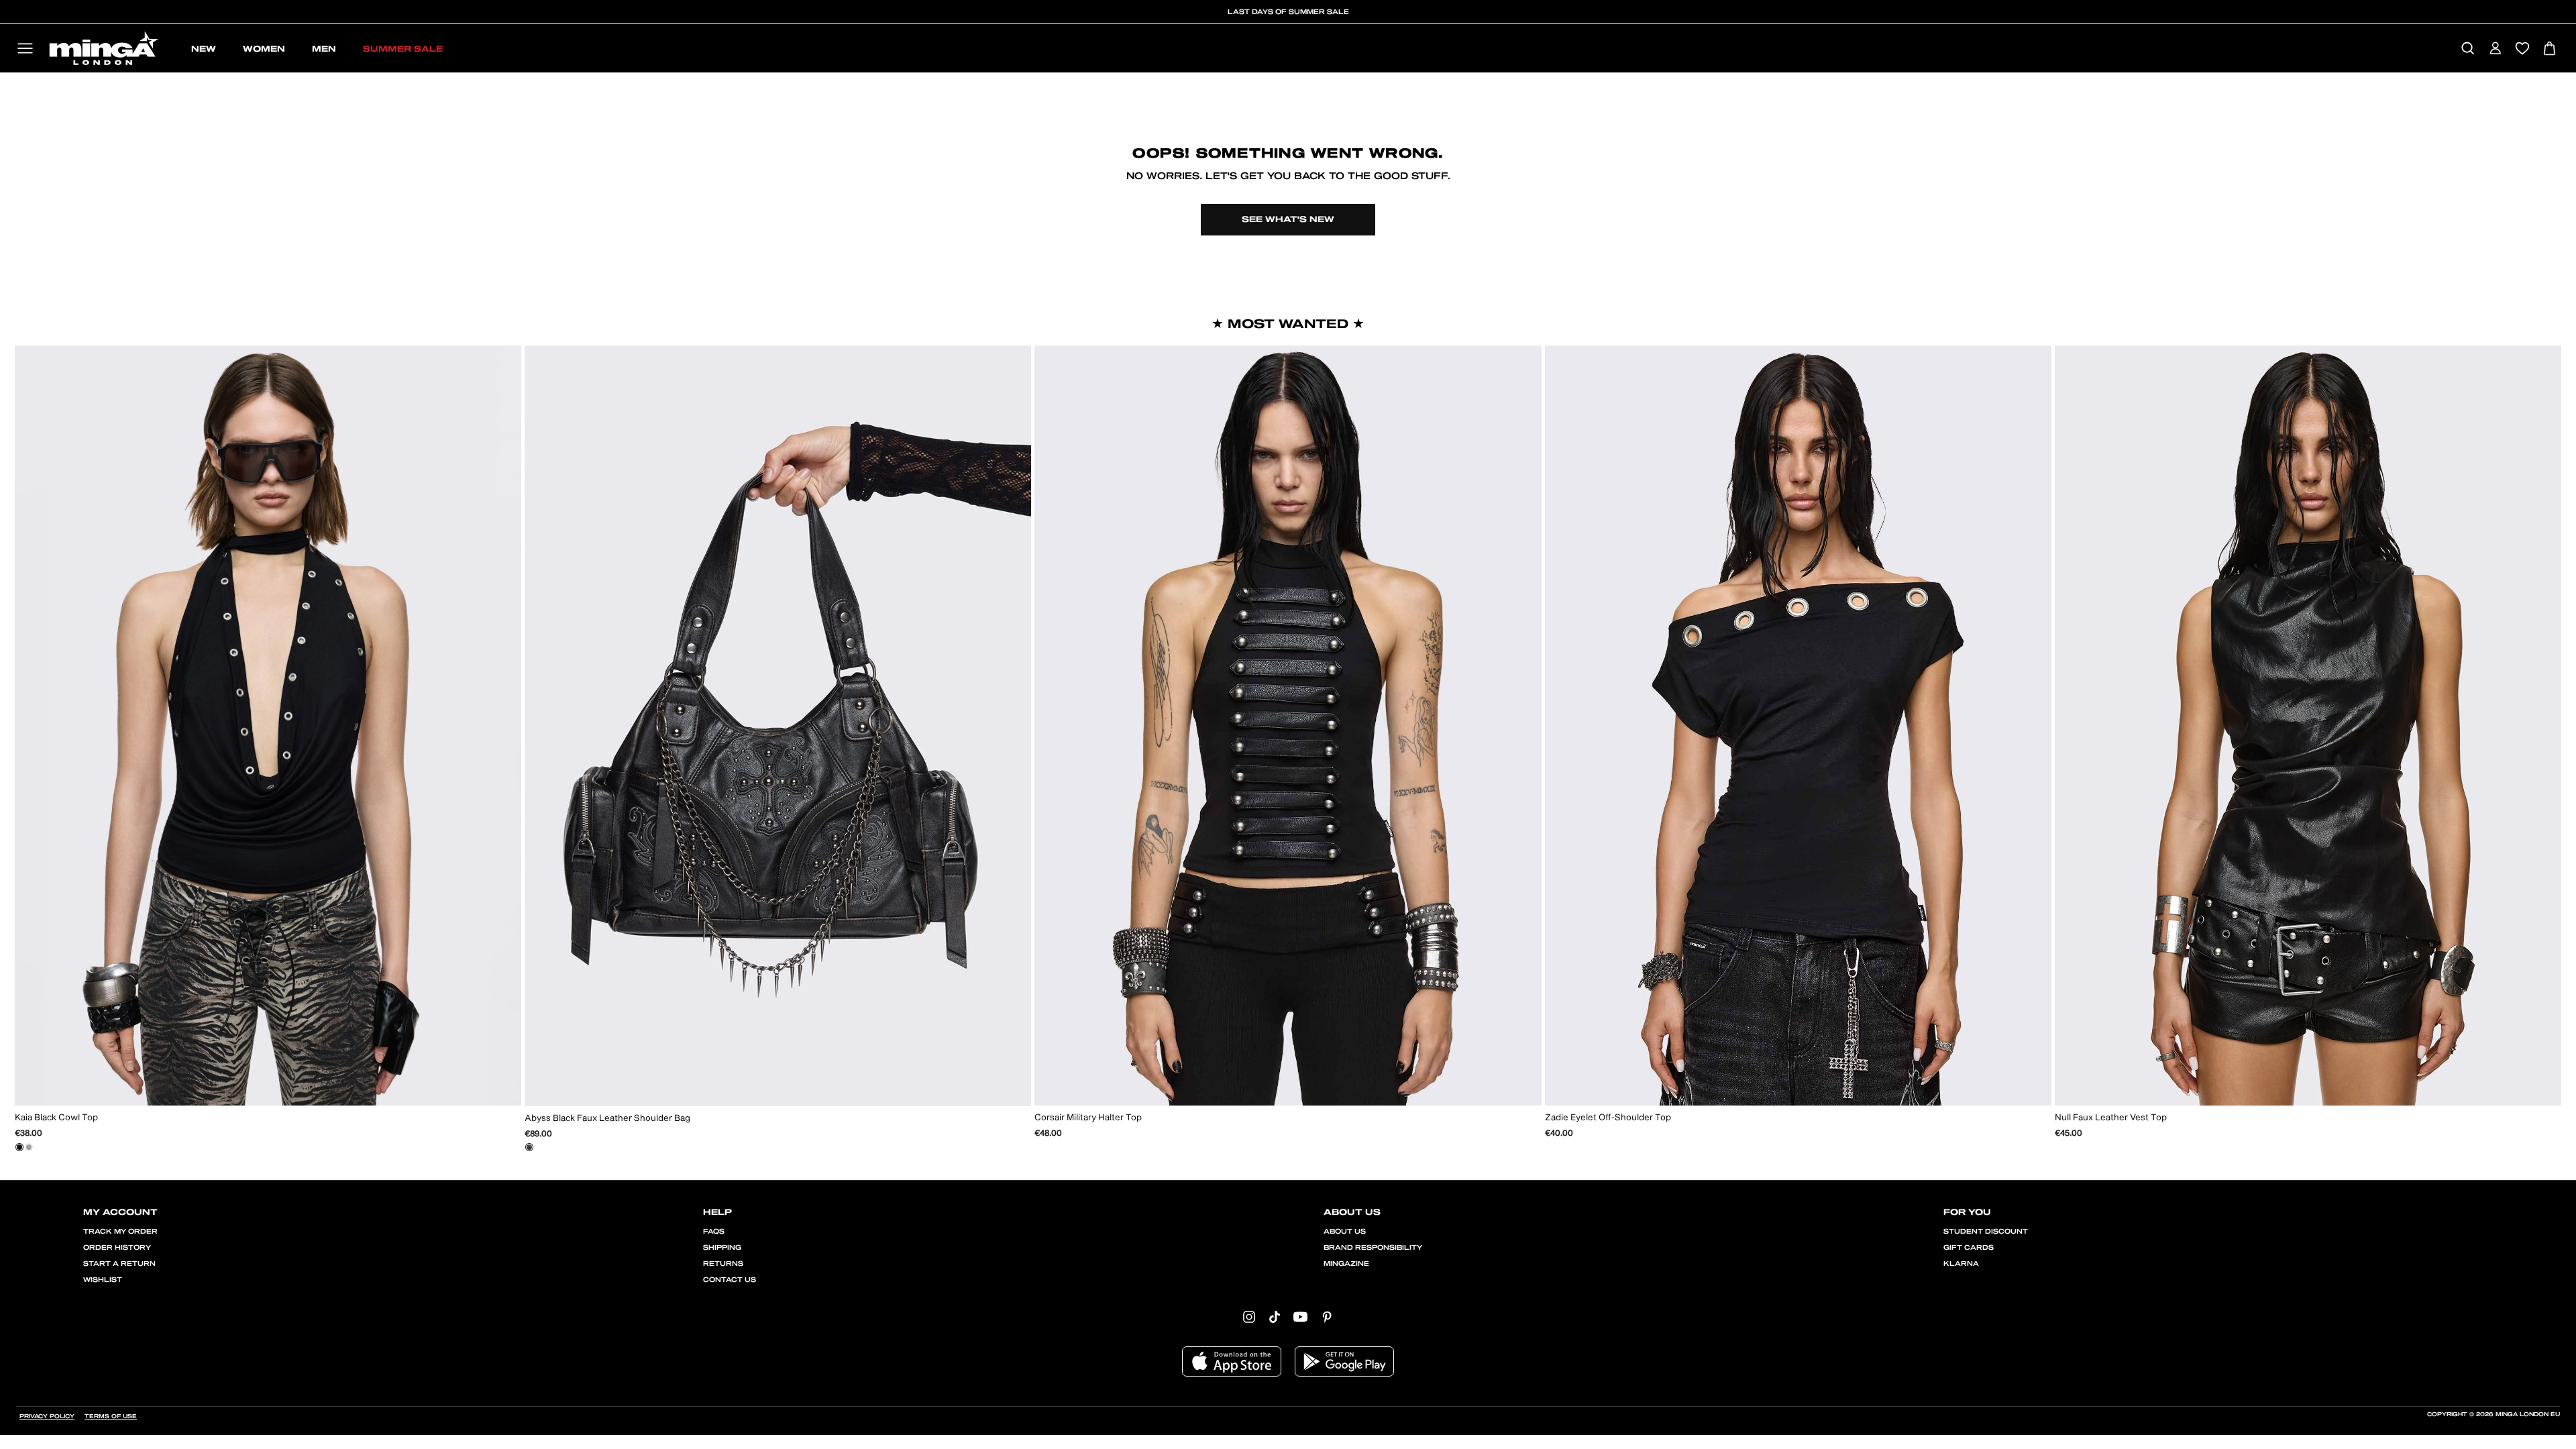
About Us (1345, 1232)
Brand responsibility (1373, 1248)
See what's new (1288, 219)
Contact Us (730, 1280)
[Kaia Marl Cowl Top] (29, 1147)
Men (324, 49)
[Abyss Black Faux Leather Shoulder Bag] (529, 1147)
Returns (723, 1264)
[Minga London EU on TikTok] (1275, 1316)
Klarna (1961, 1264)
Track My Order (120, 1232)
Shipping (722, 1248)
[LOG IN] (2495, 49)
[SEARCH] (2468, 49)
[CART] (2550, 49)
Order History (117, 1248)
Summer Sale (403, 49)
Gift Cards (1969, 1248)
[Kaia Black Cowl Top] (19, 1147)
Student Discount (1986, 1232)
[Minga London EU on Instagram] (1249, 1316)
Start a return (119, 1264)
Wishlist (103, 1280)
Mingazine (1346, 1264)
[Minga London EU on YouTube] (1300, 1316)
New (204, 49)
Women (264, 49)
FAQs (714, 1232)
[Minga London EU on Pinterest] (1327, 1316)
